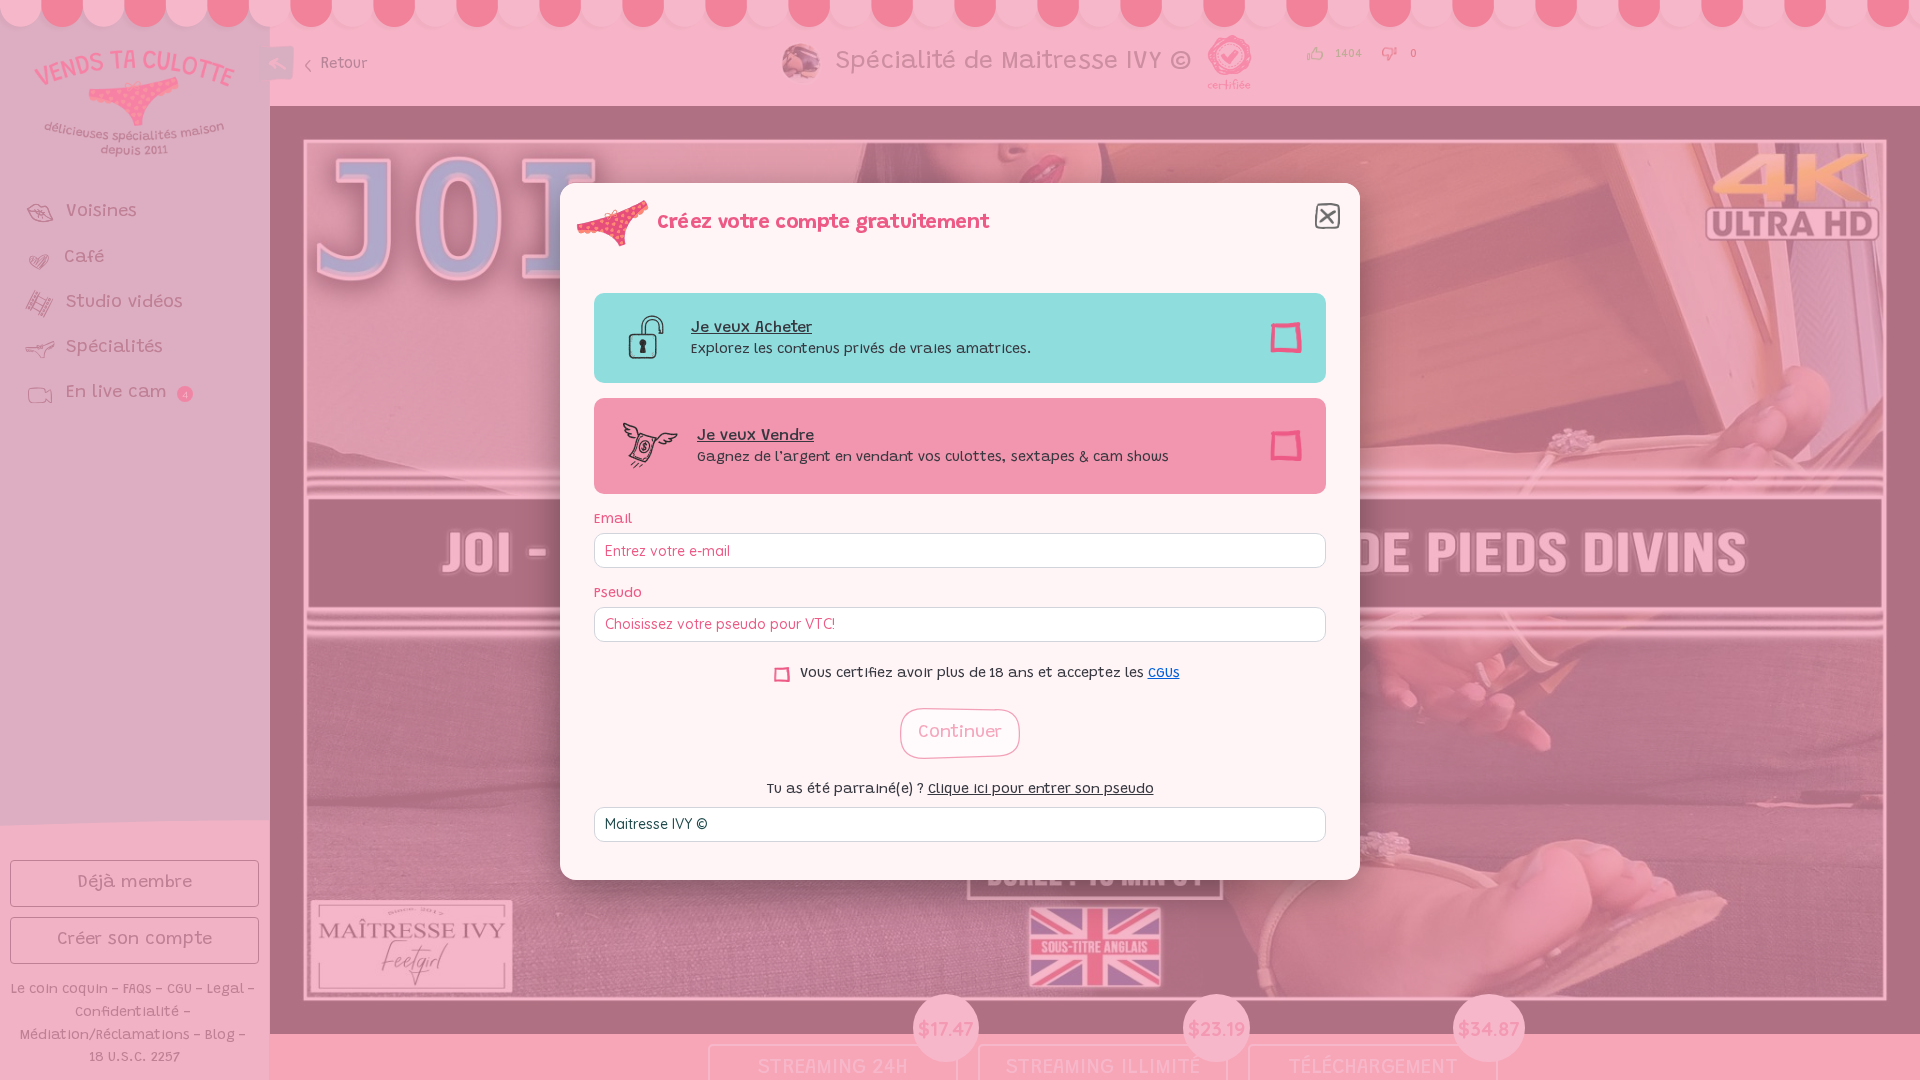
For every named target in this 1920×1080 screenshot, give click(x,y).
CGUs (1164, 674)
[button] (960, 733)
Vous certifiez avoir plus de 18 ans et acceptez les (990, 674)
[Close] (1327, 216)
